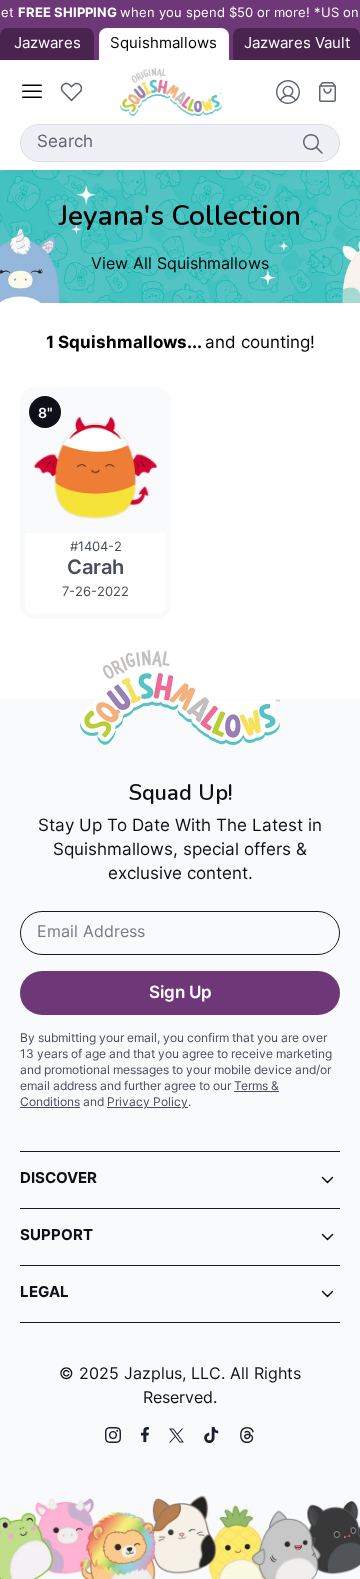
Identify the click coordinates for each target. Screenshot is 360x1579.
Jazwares (47, 44)
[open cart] (320, 92)
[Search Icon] (312, 143)
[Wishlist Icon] (71, 92)
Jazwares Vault (297, 44)
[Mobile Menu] (32, 92)
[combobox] (180, 143)
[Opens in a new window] (113, 1435)
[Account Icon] (280, 92)
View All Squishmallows (180, 265)
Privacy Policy (147, 1103)
